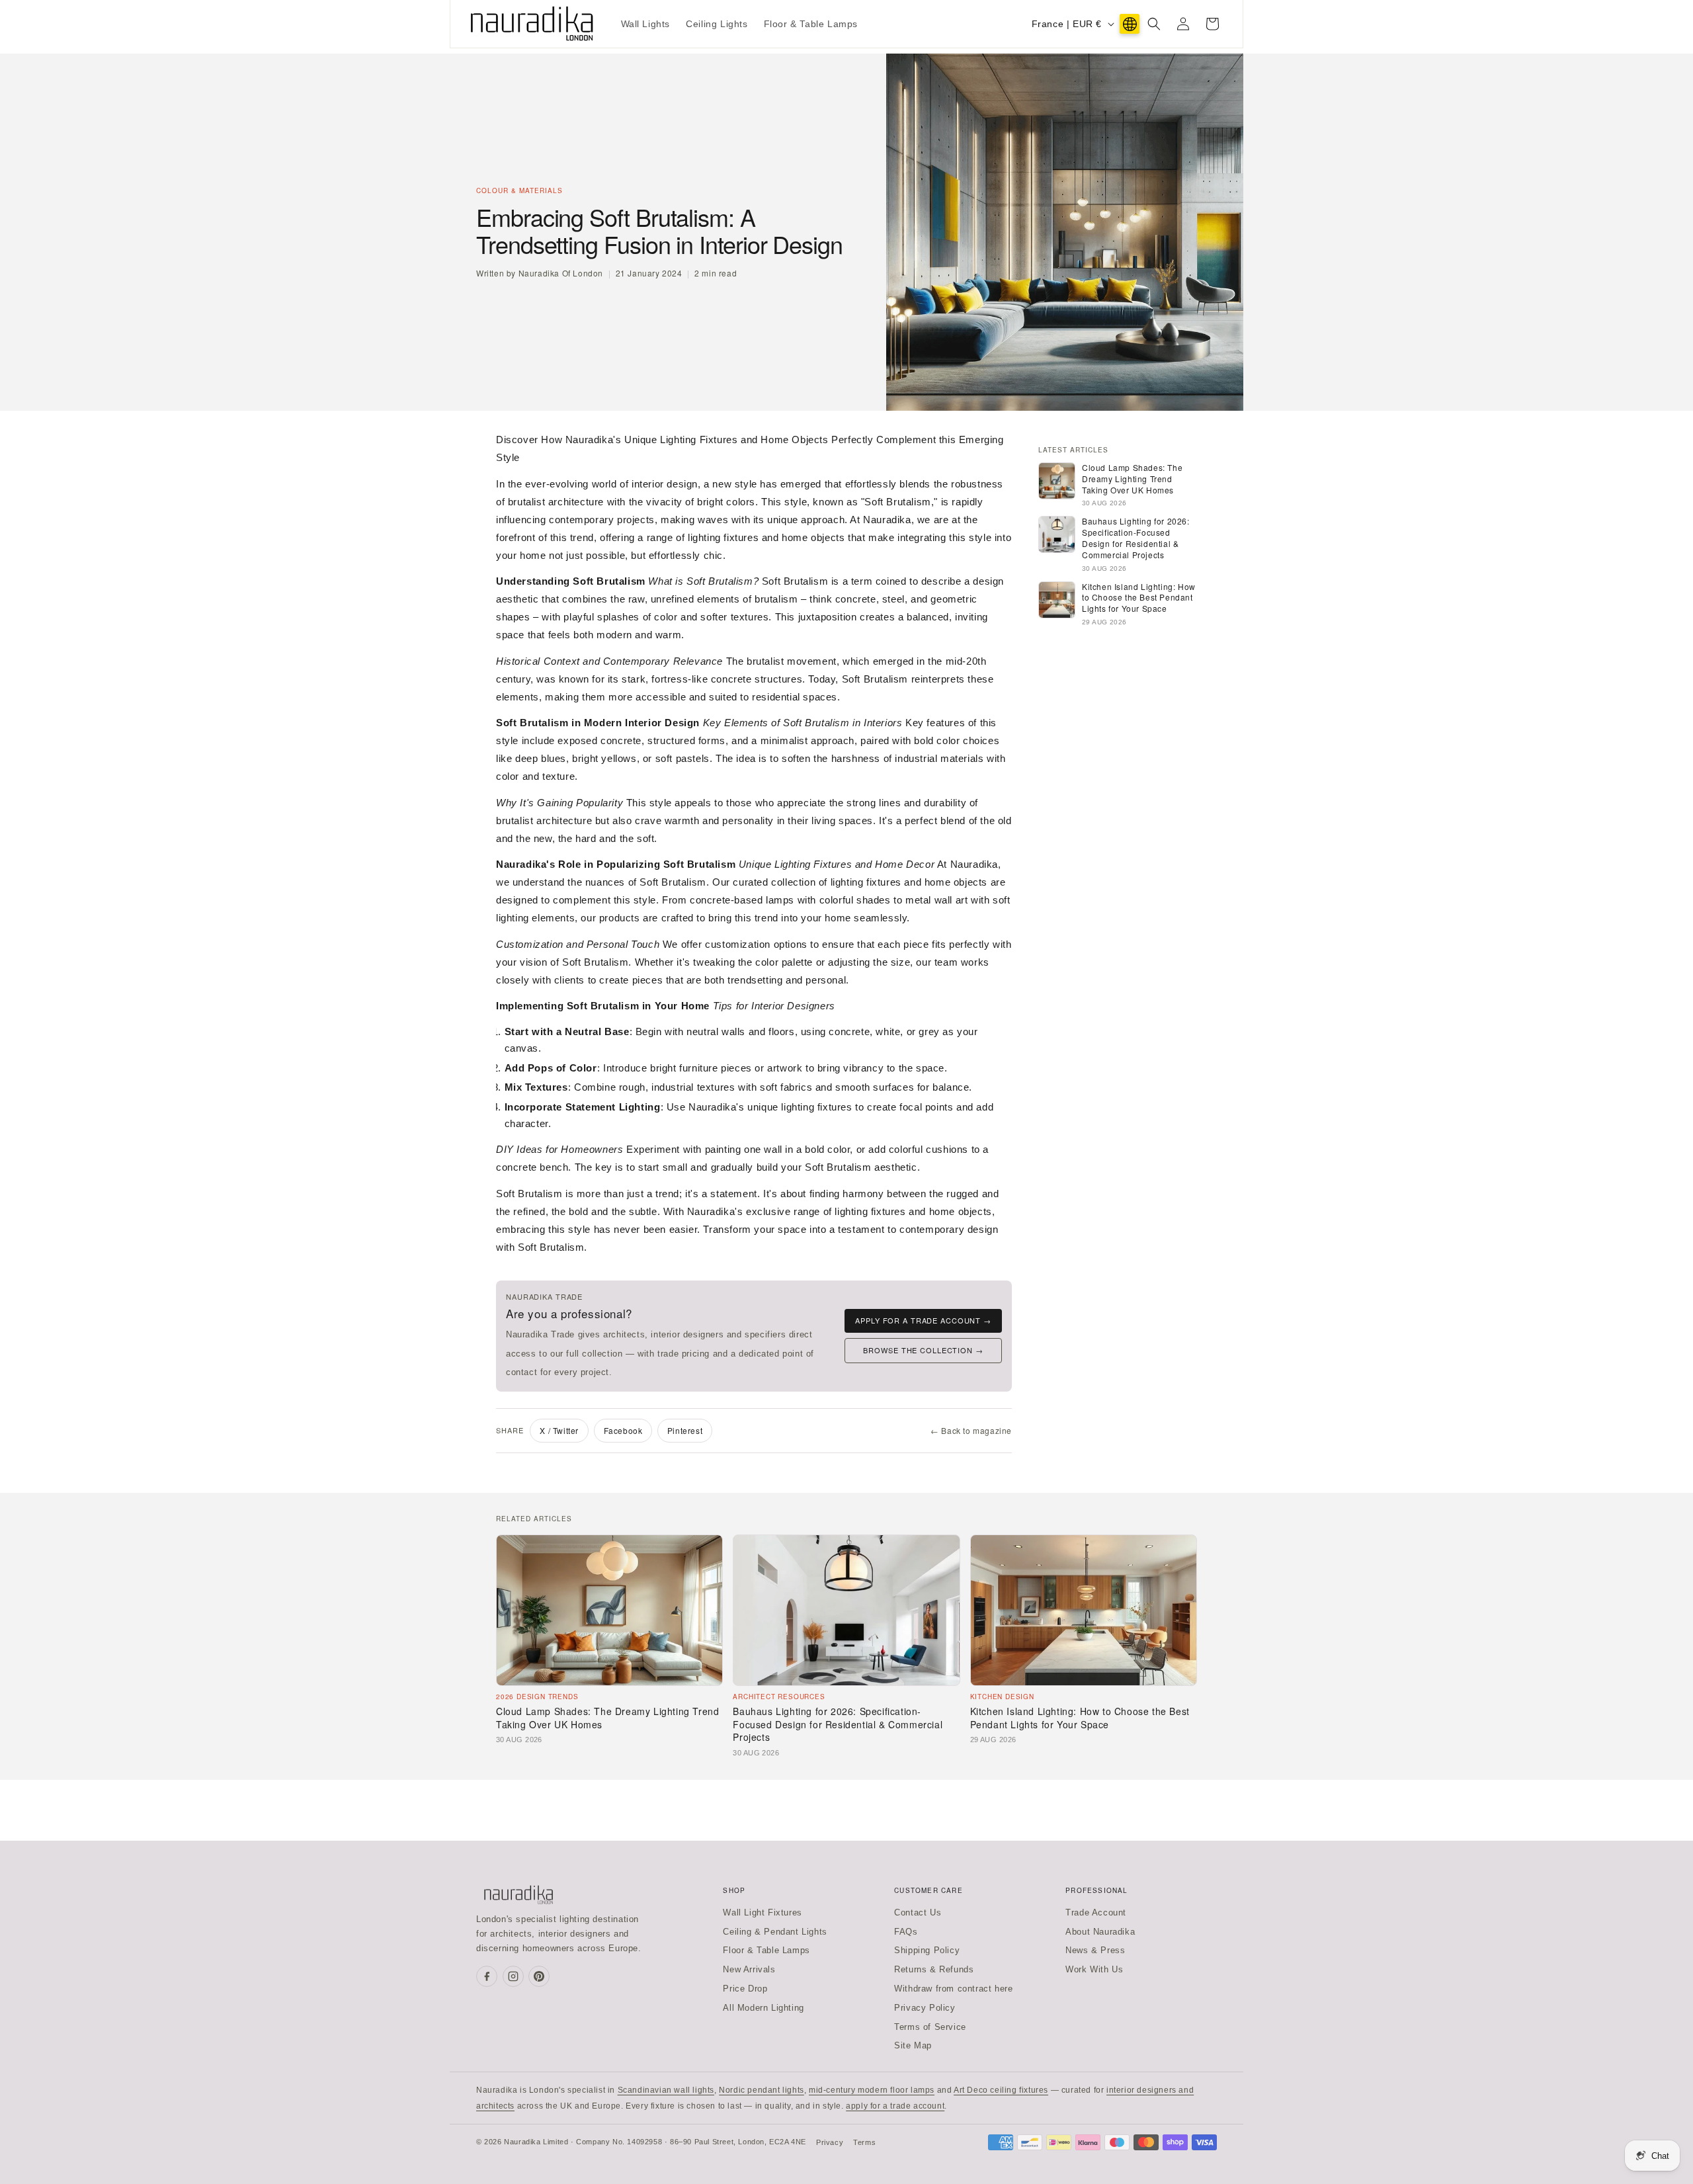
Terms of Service (930, 2027)
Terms (864, 2142)
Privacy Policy (925, 2008)
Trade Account (1096, 1912)
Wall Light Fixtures (762, 1912)
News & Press (1095, 1950)
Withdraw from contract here (953, 1989)
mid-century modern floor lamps (872, 2090)
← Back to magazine (971, 1430)
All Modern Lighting (763, 2008)
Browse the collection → (923, 1350)
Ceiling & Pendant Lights (775, 1932)
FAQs (906, 1932)
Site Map (913, 2045)
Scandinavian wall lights (666, 2090)
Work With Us (1094, 1969)
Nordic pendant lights (762, 2090)
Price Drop (745, 1989)
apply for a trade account (895, 2106)
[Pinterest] (539, 1976)
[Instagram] (513, 1976)
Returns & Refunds (934, 1969)
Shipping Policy (927, 1950)
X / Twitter (559, 1430)
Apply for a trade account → (923, 1320)
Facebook (623, 1430)
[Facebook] (487, 1976)
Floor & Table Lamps (766, 1950)
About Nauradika (1100, 1932)
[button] (1154, 24)
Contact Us (918, 1912)
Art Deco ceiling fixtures (1001, 2090)
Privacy (830, 2142)
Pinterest (685, 1430)
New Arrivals (749, 1969)
